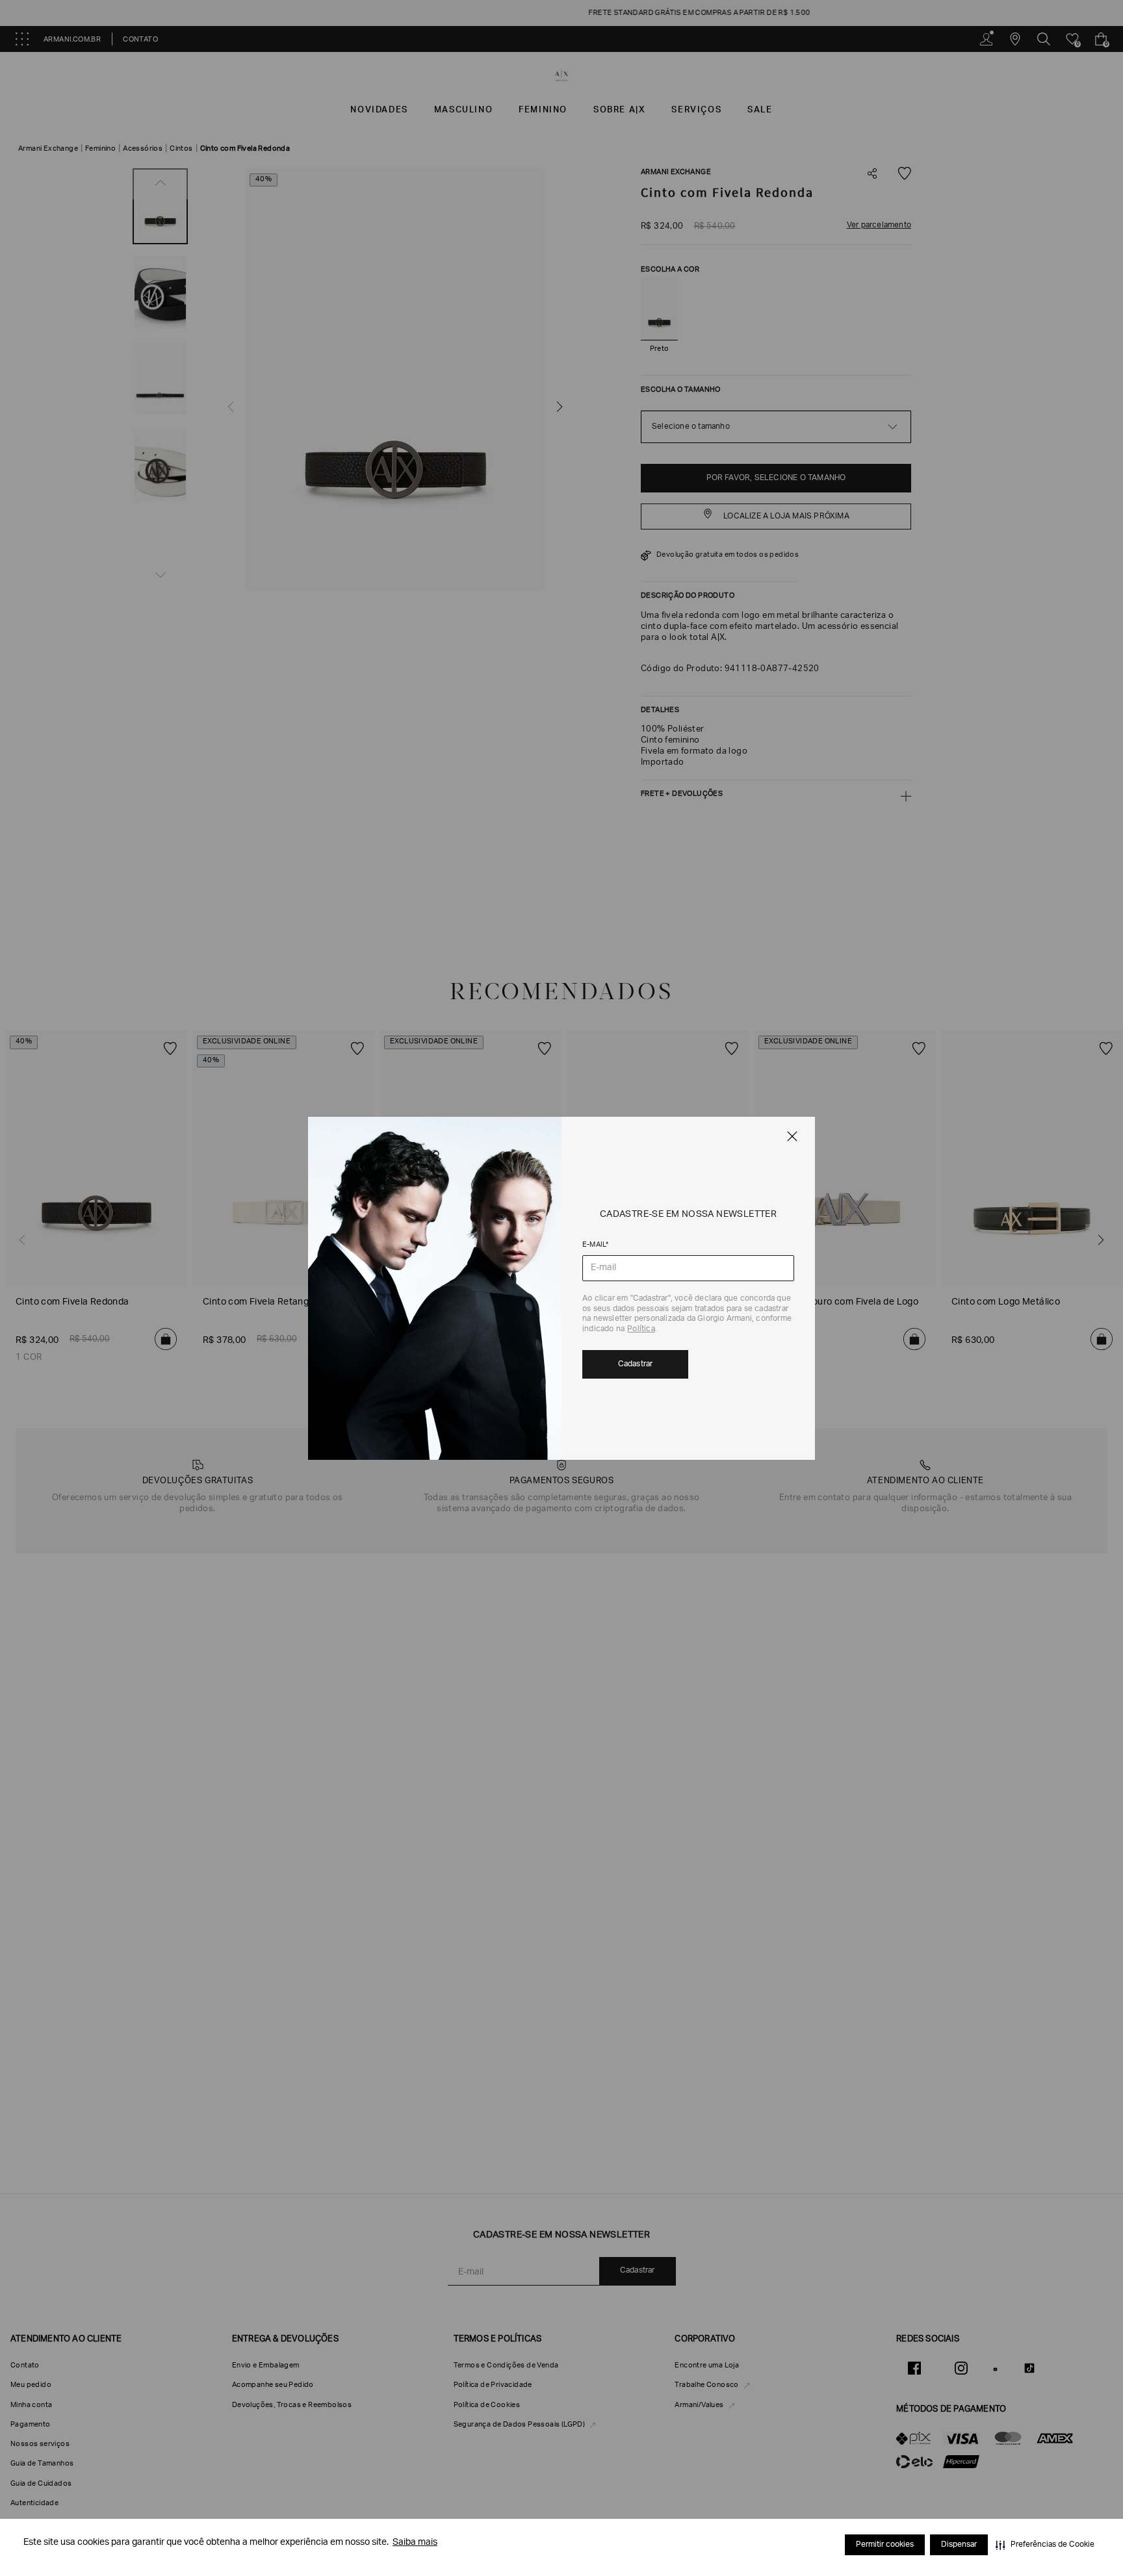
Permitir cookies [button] (885, 2545)
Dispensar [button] (959, 2545)
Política (641, 1329)
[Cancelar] (792, 1136)
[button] (1045, 2545)
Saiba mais (415, 2543)
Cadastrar (636, 1364)
